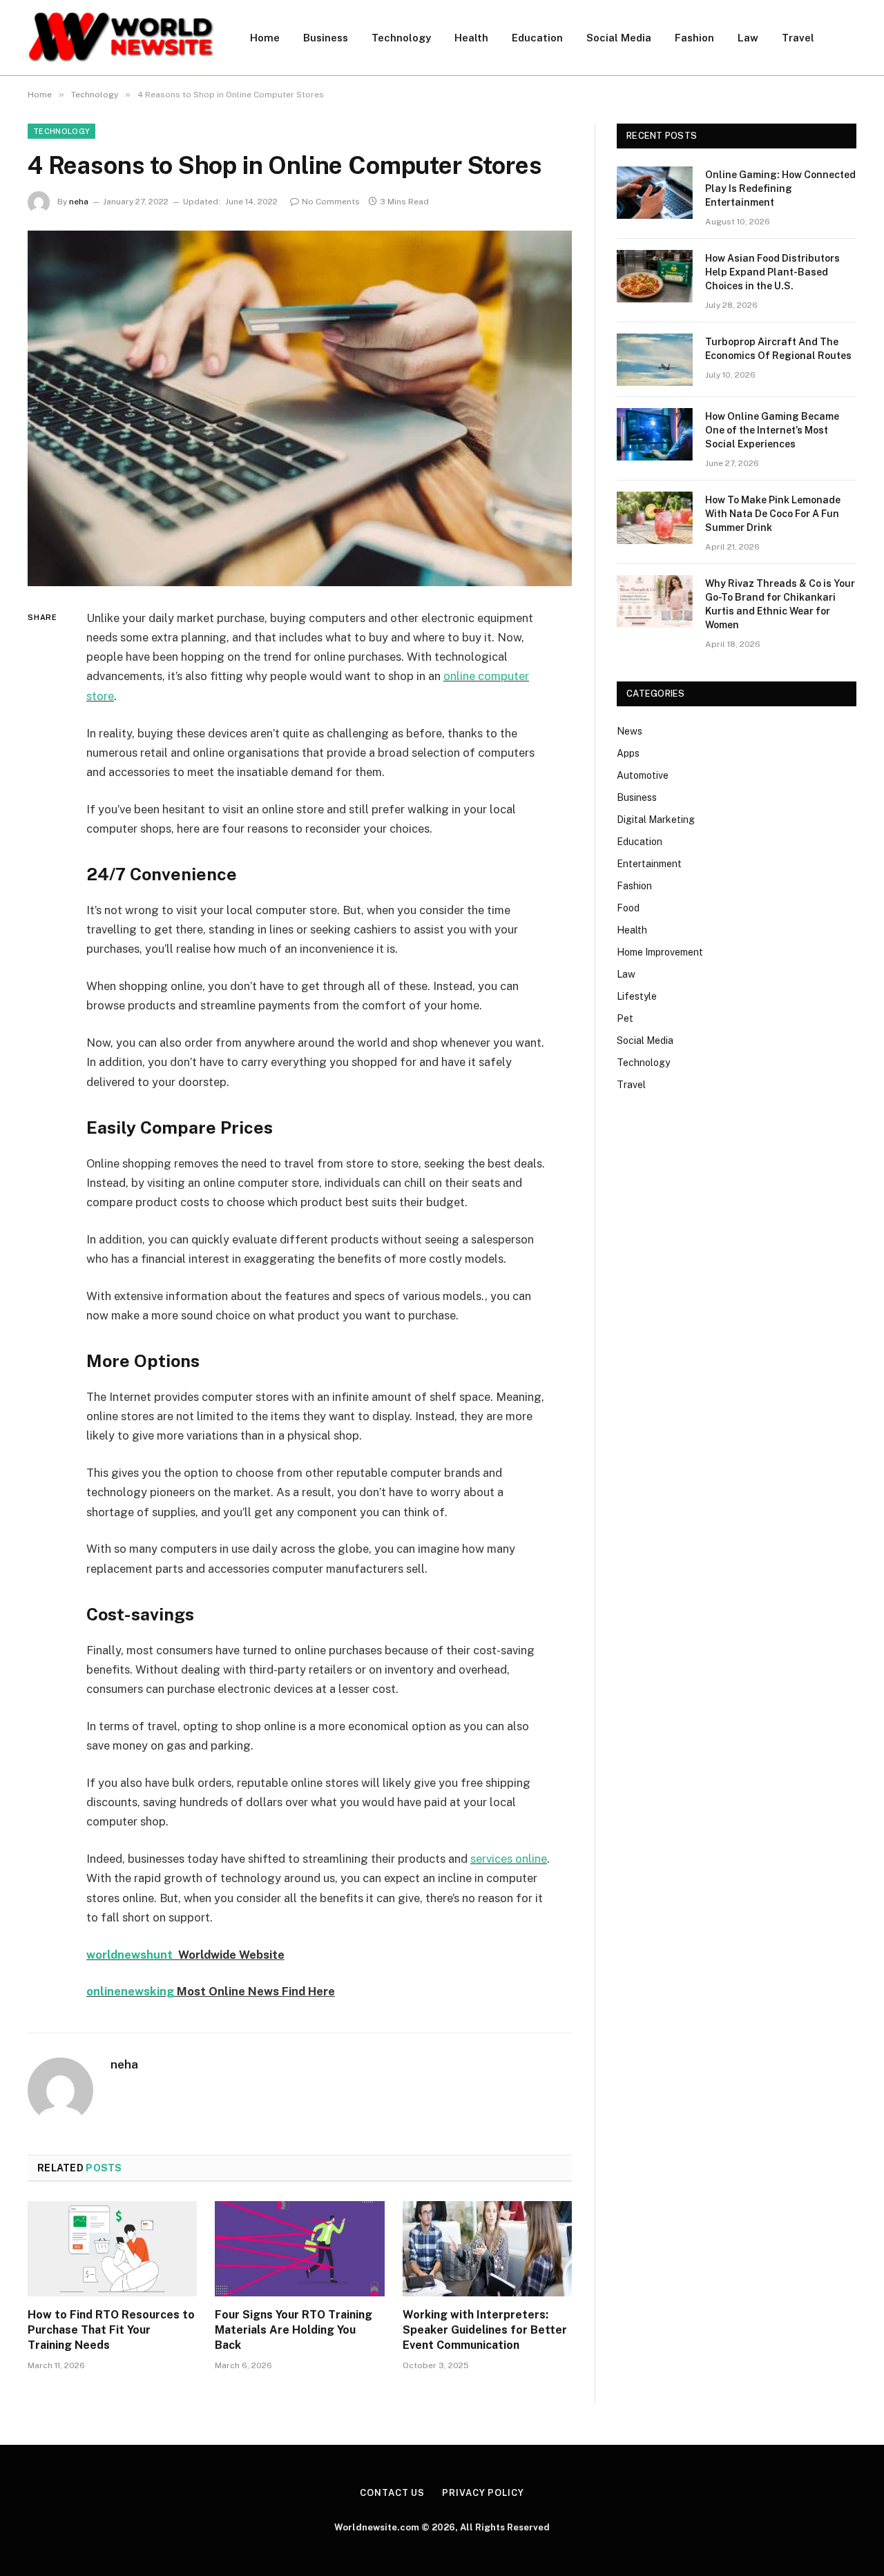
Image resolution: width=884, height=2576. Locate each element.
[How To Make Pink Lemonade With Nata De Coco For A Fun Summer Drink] (655, 518)
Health (471, 38)
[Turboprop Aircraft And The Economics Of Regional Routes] (655, 360)
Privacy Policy (483, 2493)
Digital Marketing (656, 820)
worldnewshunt (129, 1955)
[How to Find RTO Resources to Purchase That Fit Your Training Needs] (112, 2249)
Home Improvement (660, 952)
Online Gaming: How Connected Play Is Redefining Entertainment (780, 188)
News (630, 731)
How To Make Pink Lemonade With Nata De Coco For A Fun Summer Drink (773, 514)
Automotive (643, 775)
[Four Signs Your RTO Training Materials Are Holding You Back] (299, 2249)
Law (748, 38)
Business (326, 38)
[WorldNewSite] (121, 38)
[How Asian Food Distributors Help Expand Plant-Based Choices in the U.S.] (655, 276)
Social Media (619, 38)
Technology (401, 38)
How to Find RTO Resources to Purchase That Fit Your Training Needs (111, 2330)
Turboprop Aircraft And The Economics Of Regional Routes (778, 349)
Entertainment (649, 864)
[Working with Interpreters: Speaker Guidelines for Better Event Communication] (487, 2249)
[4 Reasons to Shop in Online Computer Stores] (300, 408)
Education (537, 38)
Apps (628, 753)
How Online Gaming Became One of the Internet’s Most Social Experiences (772, 430)
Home (265, 38)
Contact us (392, 2493)
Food (628, 908)
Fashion (694, 38)
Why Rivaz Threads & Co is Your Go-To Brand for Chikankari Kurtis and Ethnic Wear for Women (780, 604)
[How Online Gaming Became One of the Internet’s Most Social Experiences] (655, 434)
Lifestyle (637, 996)
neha (79, 202)
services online (509, 1859)
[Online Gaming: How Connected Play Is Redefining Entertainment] (655, 193)
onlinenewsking (130, 1991)
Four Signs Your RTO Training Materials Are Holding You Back (294, 2330)
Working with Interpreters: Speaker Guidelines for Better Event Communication (485, 2330)
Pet (625, 1018)
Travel (798, 38)
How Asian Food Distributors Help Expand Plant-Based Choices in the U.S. (772, 272)
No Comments (331, 202)
